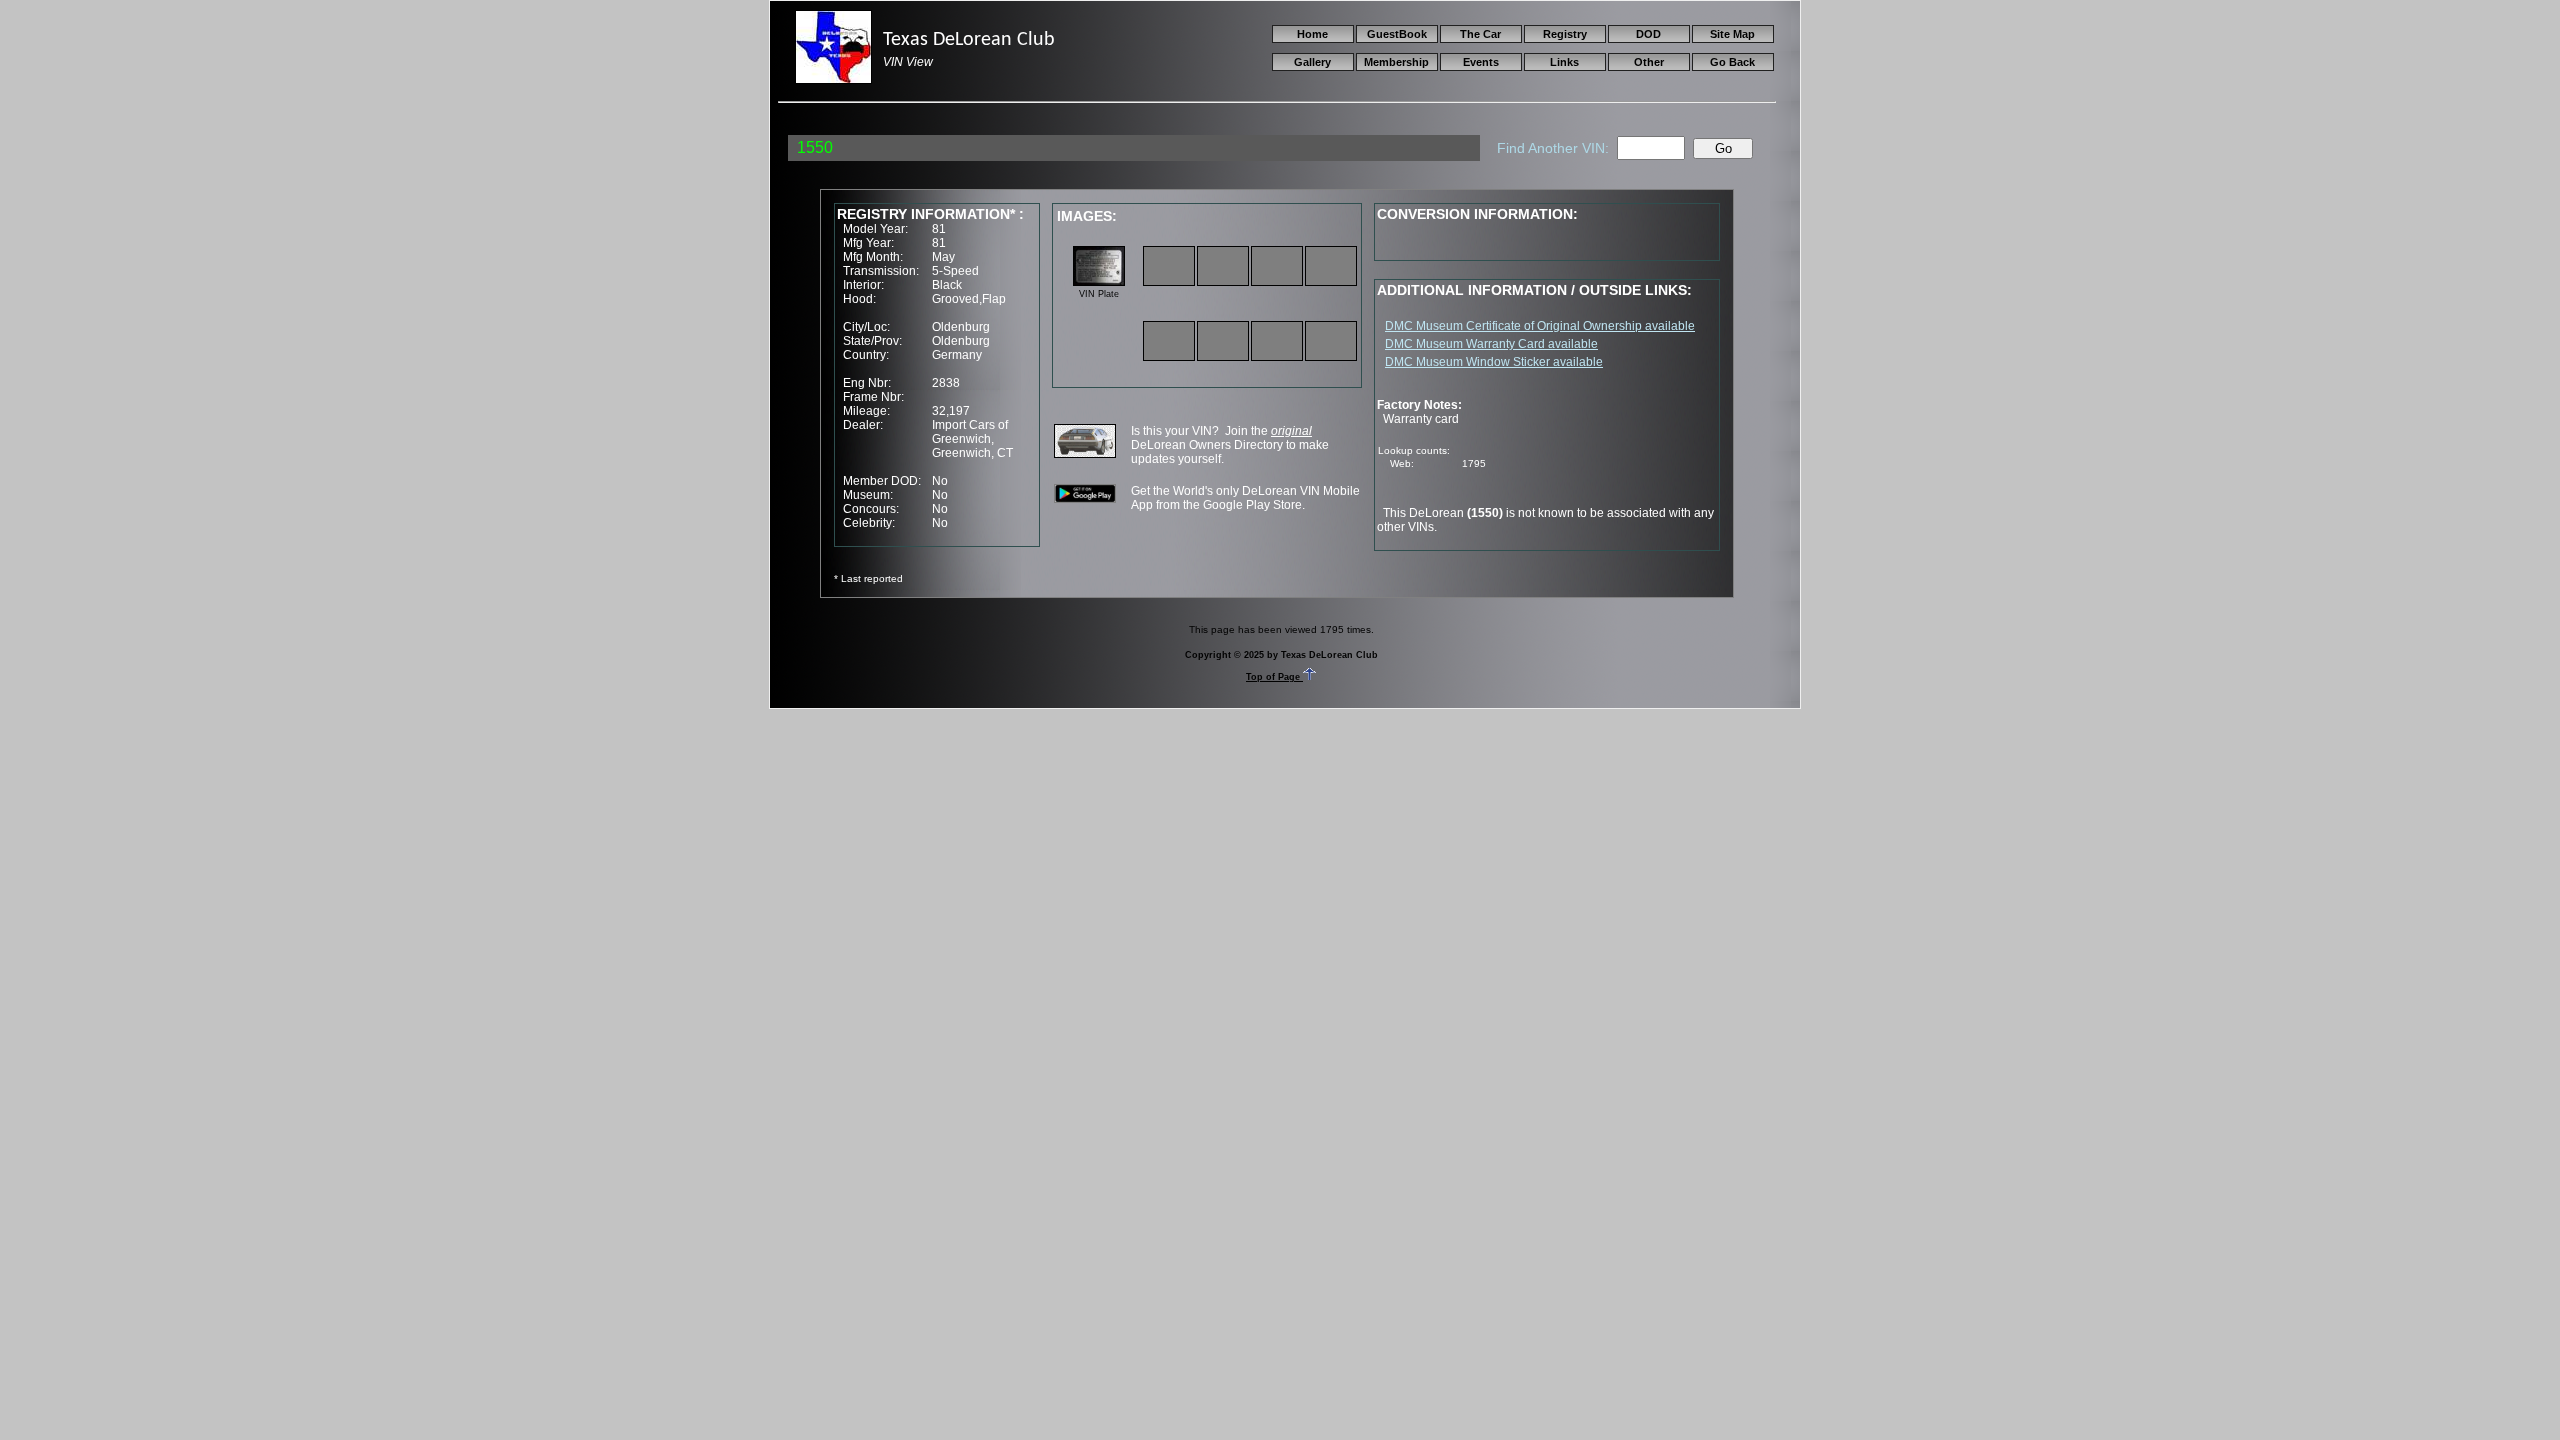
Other (1649, 62)
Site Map (1732, 34)
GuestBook (1397, 34)
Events (1481, 62)
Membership (1396, 62)
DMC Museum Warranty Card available (1491, 344)
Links (1564, 62)
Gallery (1312, 62)
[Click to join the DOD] (1085, 454)
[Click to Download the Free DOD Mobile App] (1085, 499)
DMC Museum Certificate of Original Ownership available (1540, 326)
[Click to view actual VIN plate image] (1099, 282)
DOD (1648, 34)
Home (1312, 34)
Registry (1565, 34)
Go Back (1732, 62)
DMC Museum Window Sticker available (1494, 362)
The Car (1480, 34)
